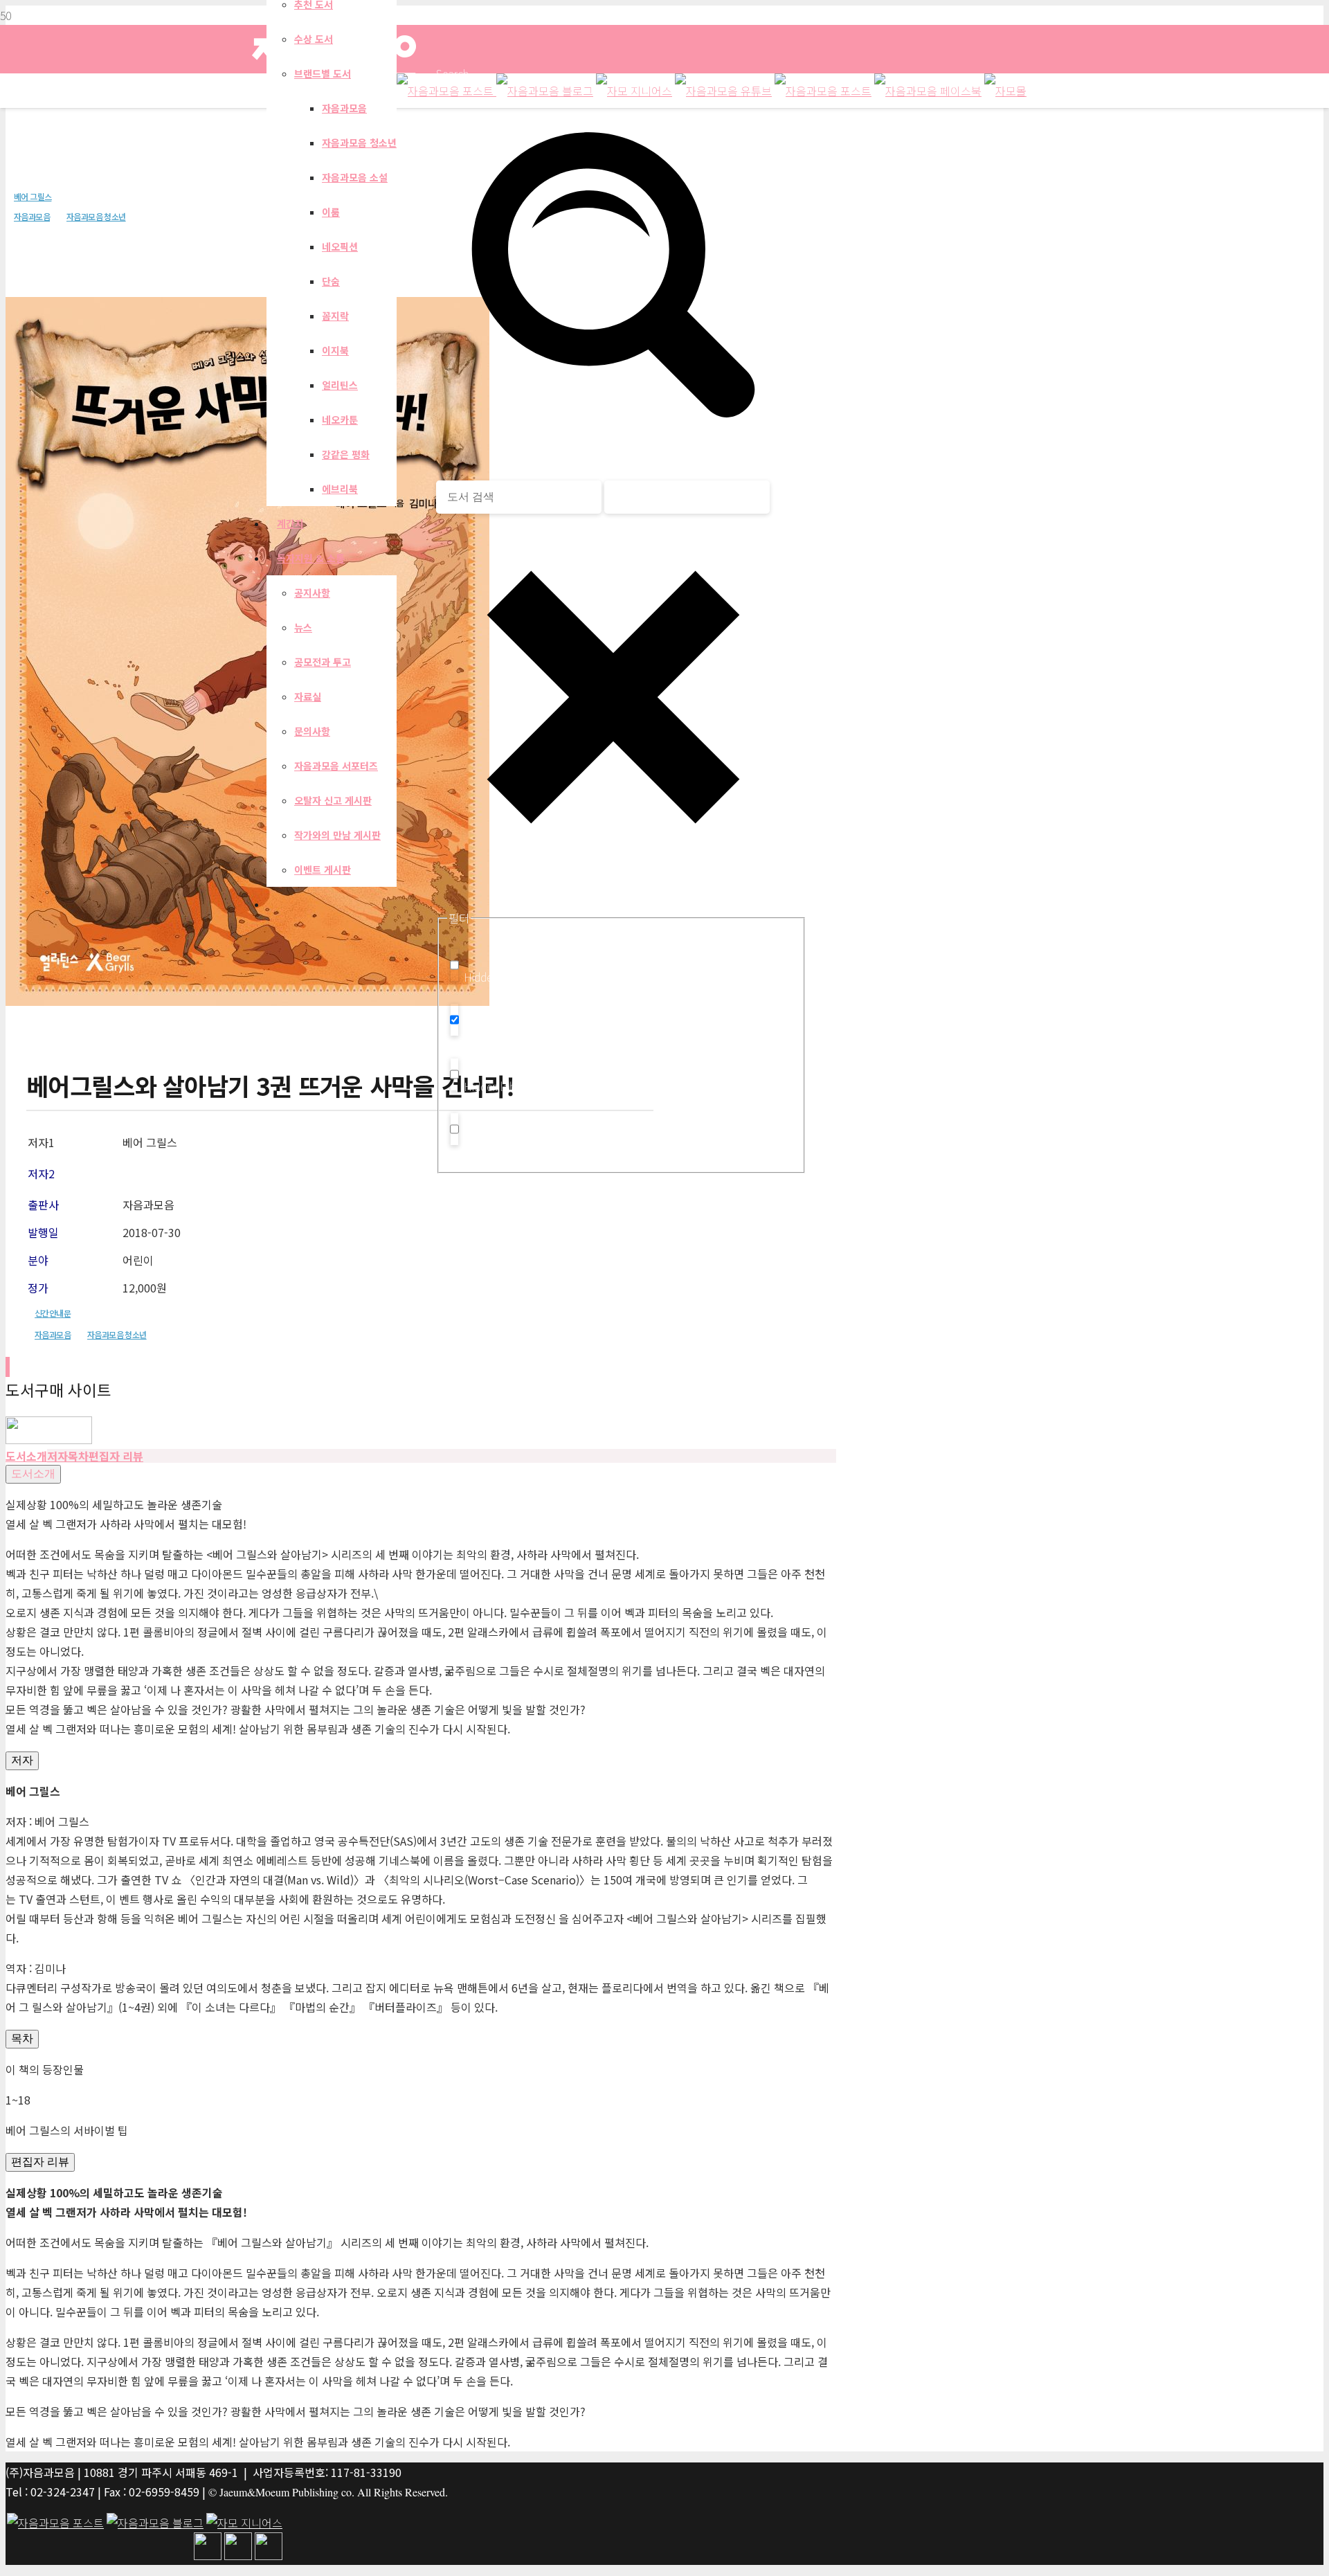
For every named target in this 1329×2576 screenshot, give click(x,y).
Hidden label (494, 977)
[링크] (49, 1439)
